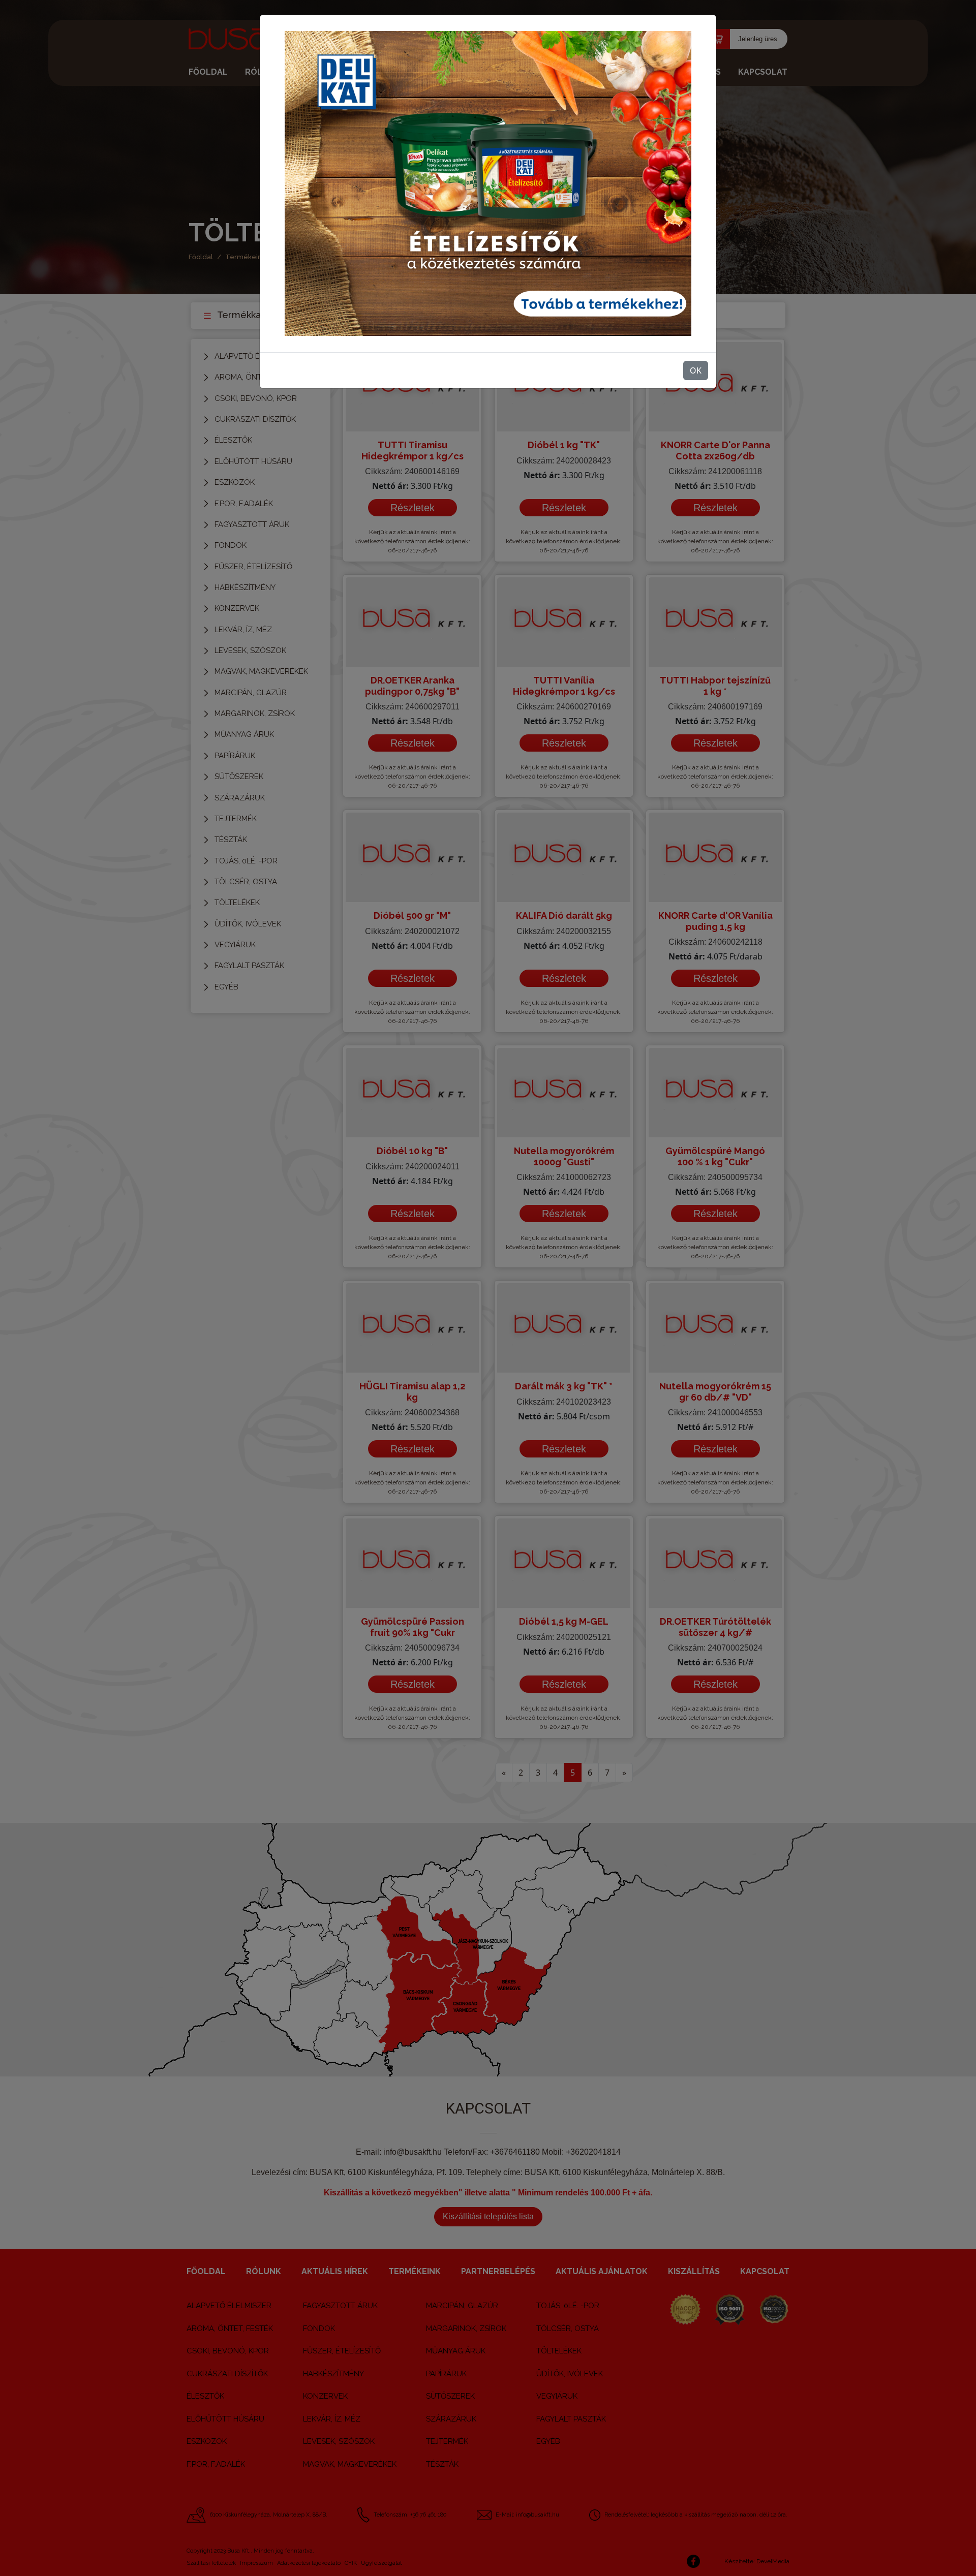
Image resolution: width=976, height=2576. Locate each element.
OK (696, 370)
